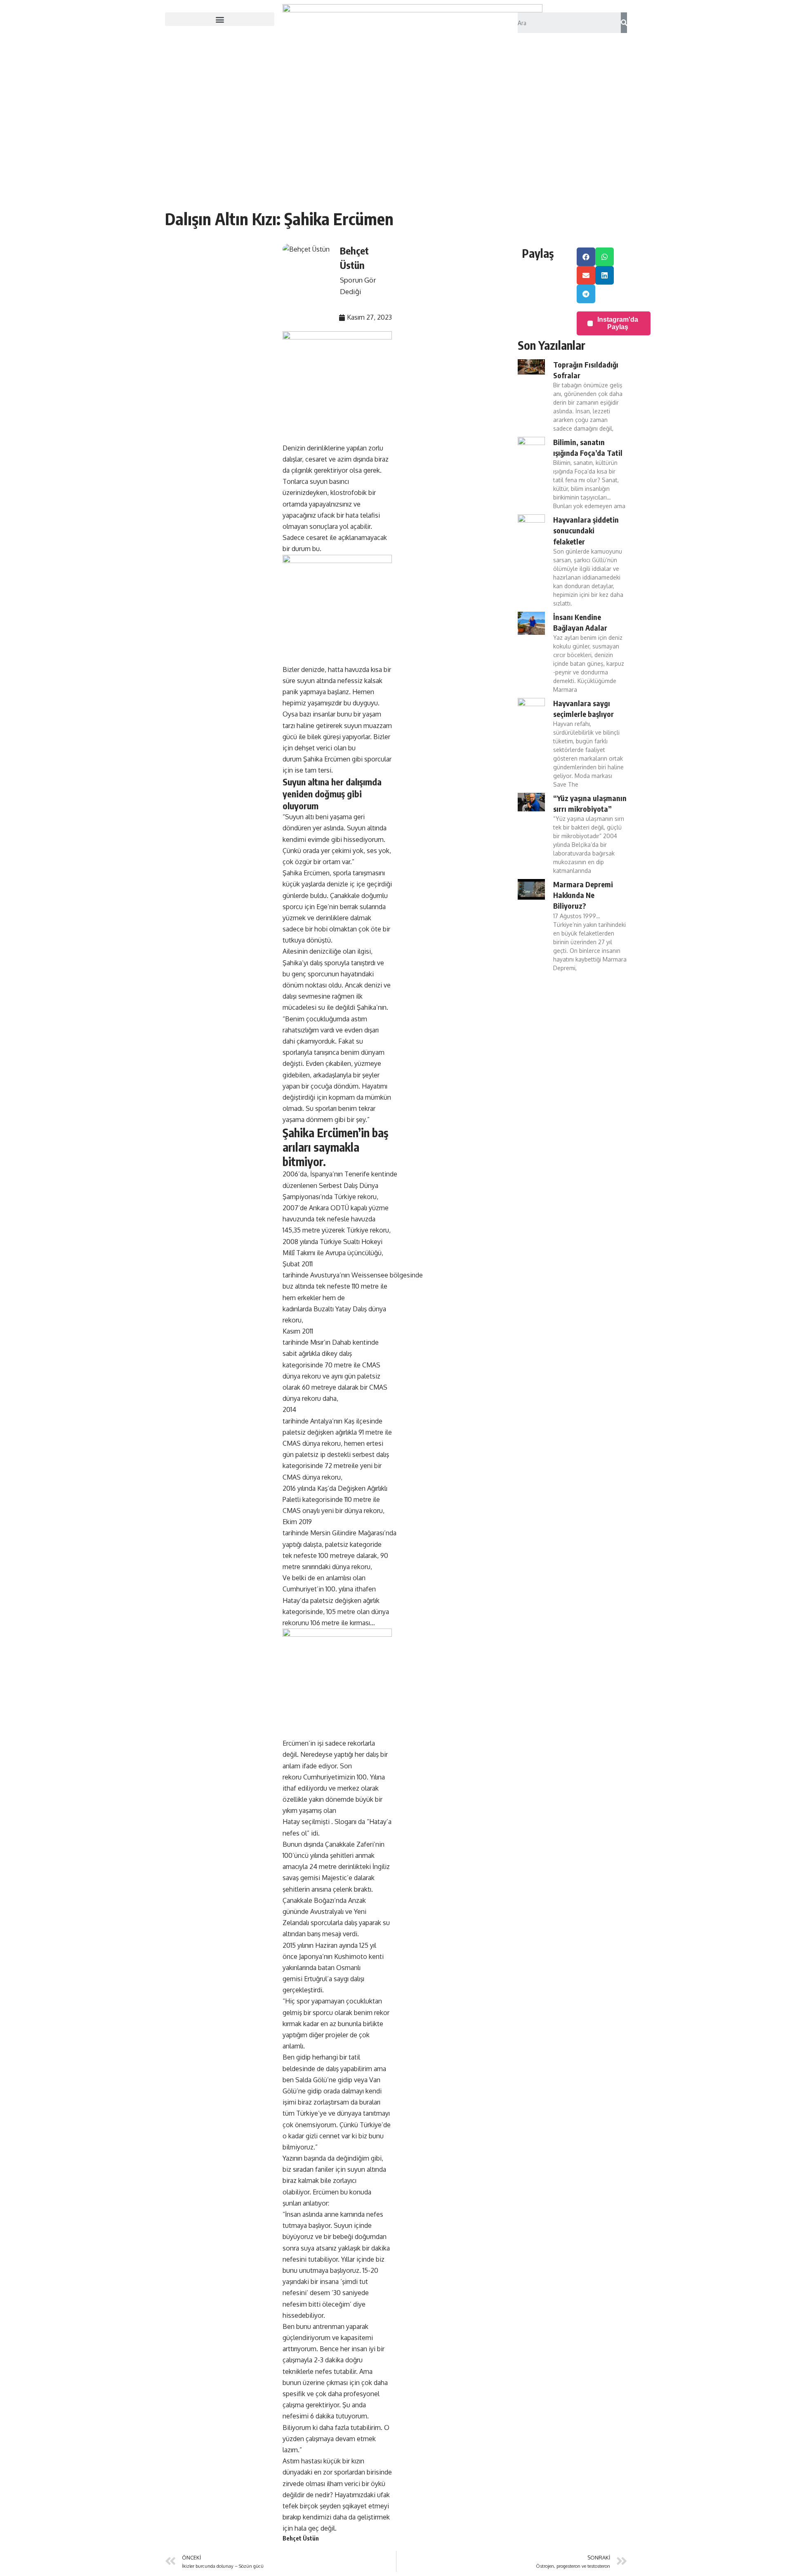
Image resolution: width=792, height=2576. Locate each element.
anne (331, 2214)
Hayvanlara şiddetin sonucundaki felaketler (586, 530)
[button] (220, 19)
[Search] (624, 23)
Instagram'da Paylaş (618, 323)
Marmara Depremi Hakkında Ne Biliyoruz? (583, 895)
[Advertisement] (396, 144)
